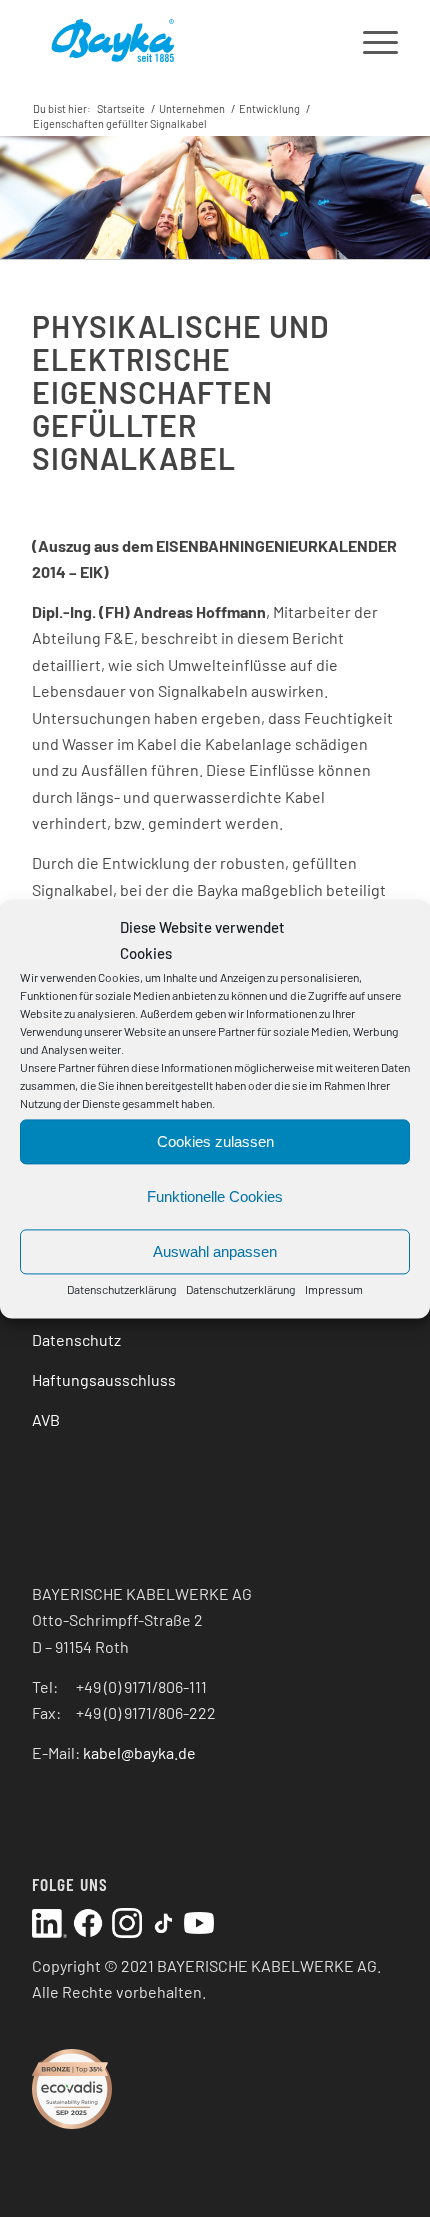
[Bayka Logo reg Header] (178, 40)
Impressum (334, 1290)
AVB (46, 1419)
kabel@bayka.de (139, 1752)
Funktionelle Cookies (215, 1196)
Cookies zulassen (215, 1141)
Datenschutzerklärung (121, 1290)
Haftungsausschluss (104, 1379)
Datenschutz (76, 1339)
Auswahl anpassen (215, 1251)
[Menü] (370, 40)
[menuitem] (370, 40)
